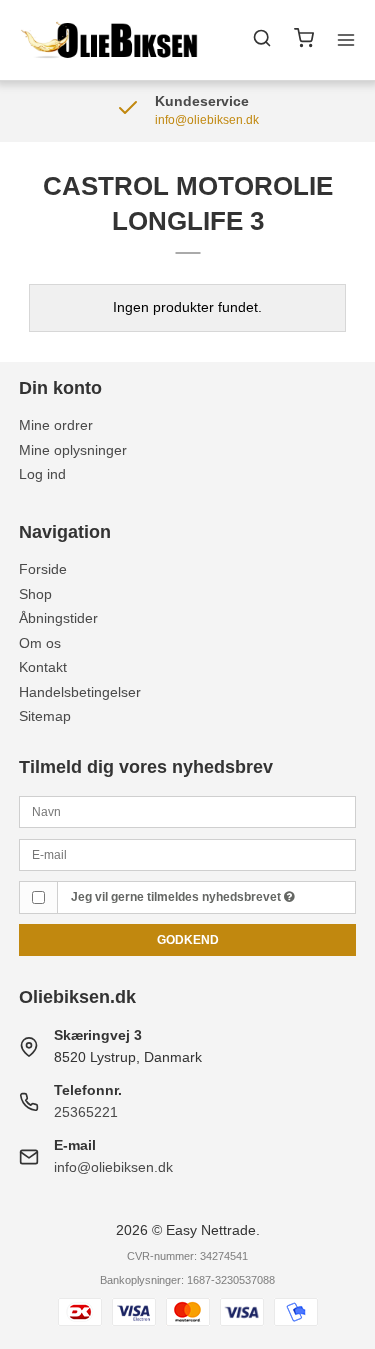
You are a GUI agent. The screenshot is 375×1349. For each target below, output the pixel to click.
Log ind (42, 474)
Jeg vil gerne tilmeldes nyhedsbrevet (177, 897)
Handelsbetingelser (80, 692)
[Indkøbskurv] (304, 40)
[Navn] (188, 811)
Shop (35, 594)
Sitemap (45, 716)
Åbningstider (58, 618)
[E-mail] (188, 853)
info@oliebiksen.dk (113, 1167)
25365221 (86, 1112)
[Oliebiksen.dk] (110, 40)
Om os (40, 643)
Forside (43, 569)
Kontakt (43, 667)
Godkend (188, 940)
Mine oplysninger (73, 450)
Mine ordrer (56, 425)
